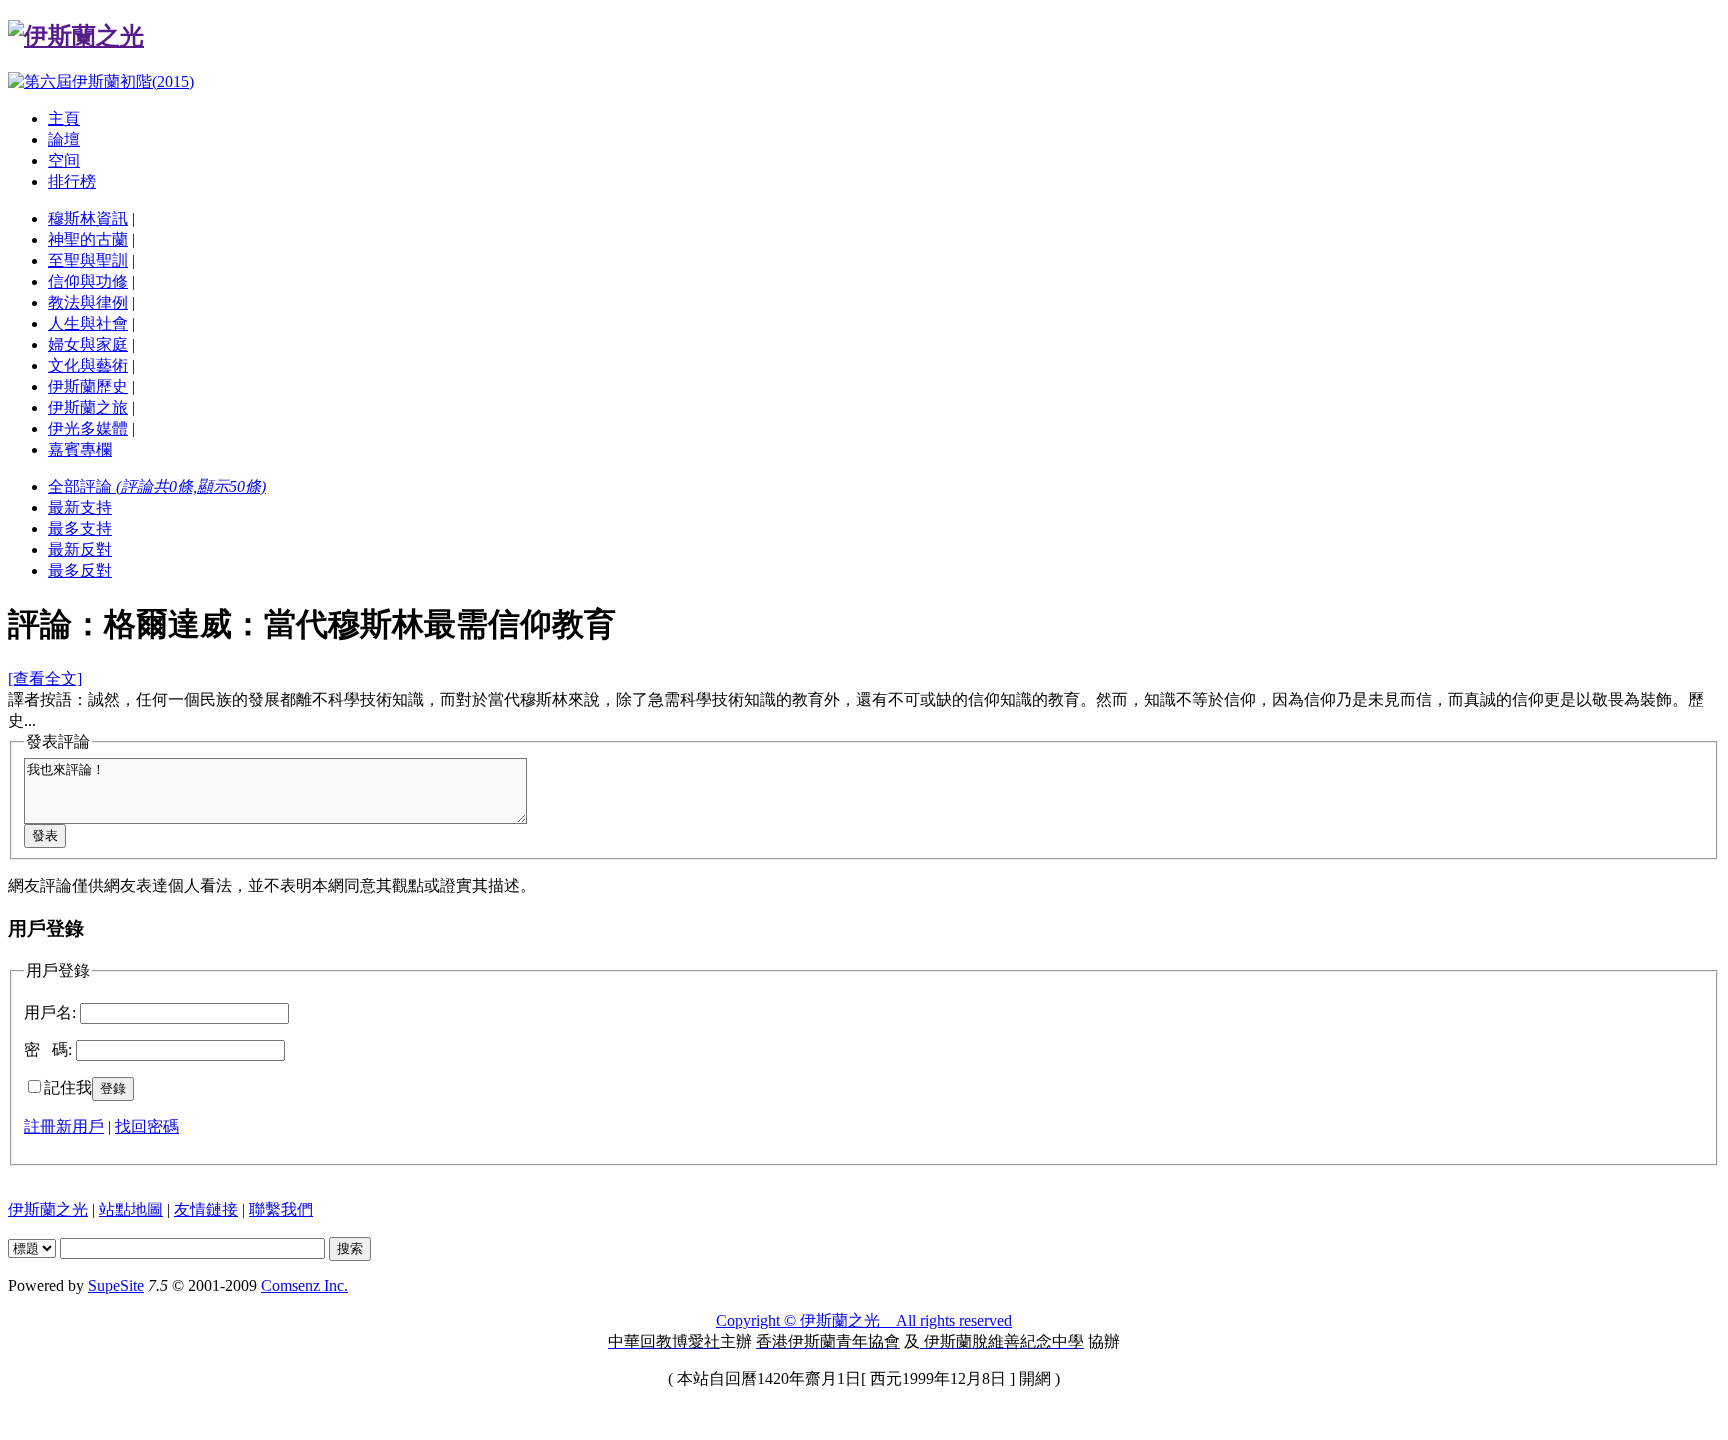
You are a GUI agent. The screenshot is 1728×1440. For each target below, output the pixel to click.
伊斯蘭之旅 (88, 407)
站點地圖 (131, 1209)
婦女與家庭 (88, 344)
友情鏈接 (206, 1209)
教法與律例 (88, 302)
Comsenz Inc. (304, 1285)
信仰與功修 (88, 281)
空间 (64, 160)
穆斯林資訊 (88, 218)
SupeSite (116, 1285)
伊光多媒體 (88, 428)
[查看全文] (45, 678)
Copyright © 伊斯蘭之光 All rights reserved (864, 1320)
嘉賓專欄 (80, 449)
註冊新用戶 (64, 1126)
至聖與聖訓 (88, 260)
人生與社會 (88, 323)
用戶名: (50, 1012)
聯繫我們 (281, 1209)
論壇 (64, 139)
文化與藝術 (88, 365)
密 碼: (48, 1049)
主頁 (64, 118)
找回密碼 (147, 1126)
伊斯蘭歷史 (88, 386)
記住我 (68, 1087)
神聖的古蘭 (88, 239)
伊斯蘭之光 (48, 1209)
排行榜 (72, 181)
